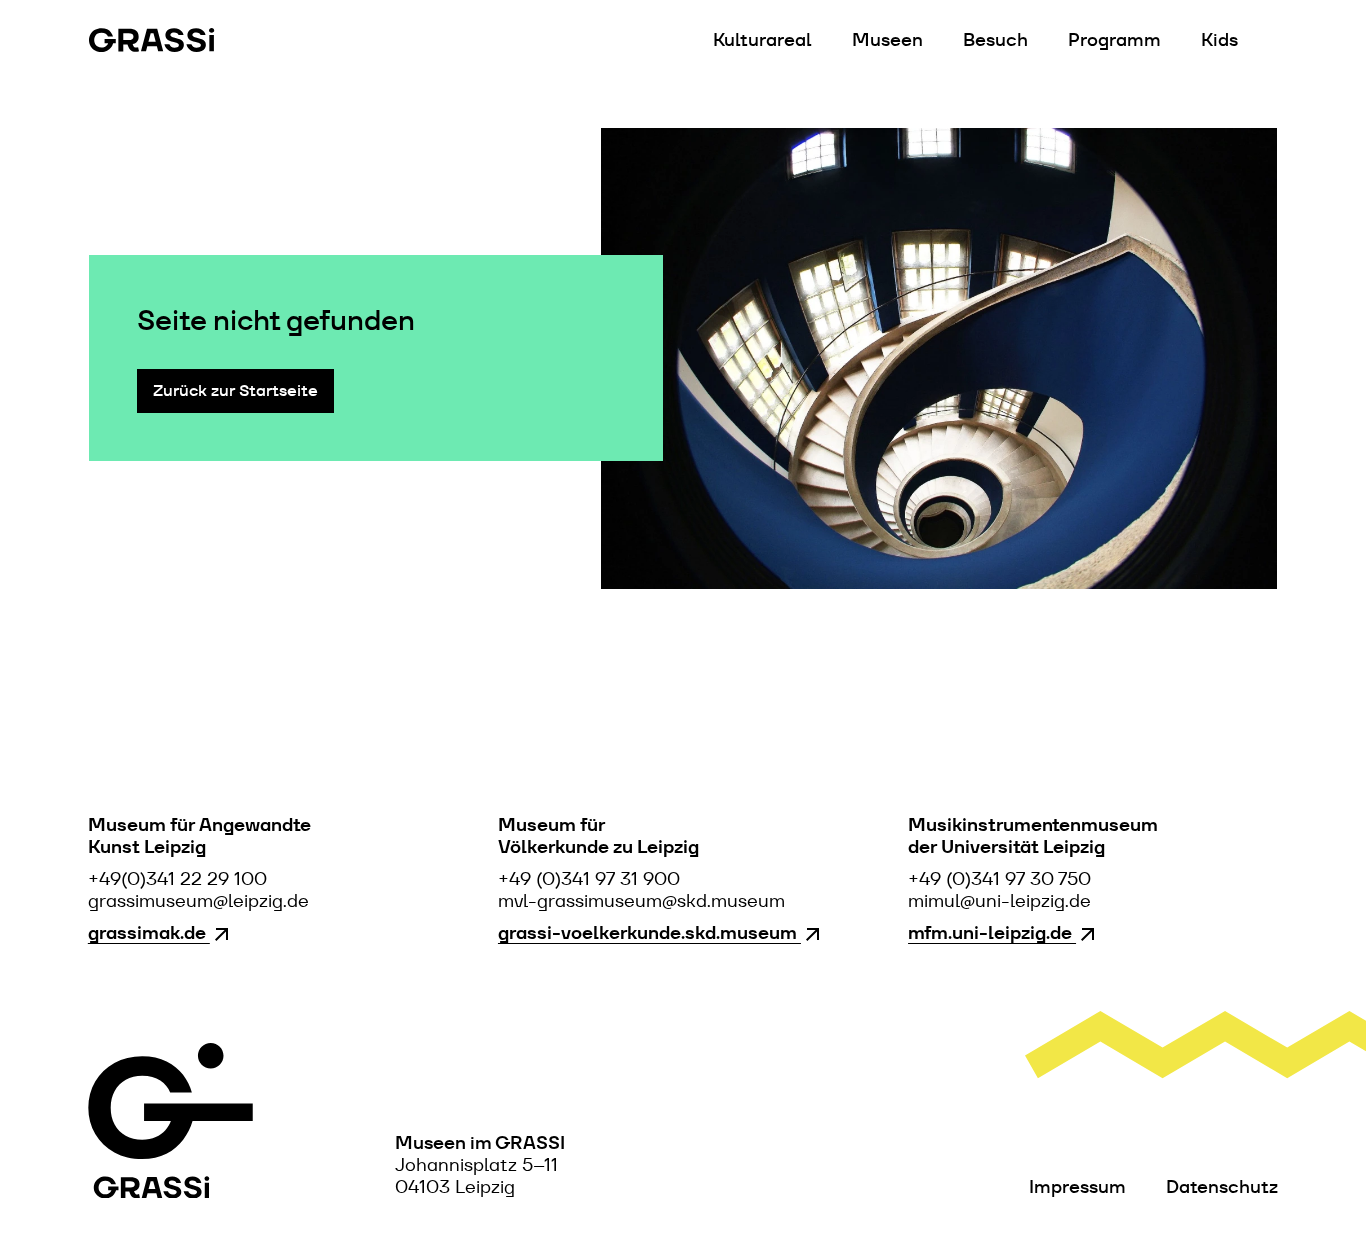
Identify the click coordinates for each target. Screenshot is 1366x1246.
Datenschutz (1222, 1187)
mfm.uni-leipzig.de (992, 932)
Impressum (1077, 1187)
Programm (1114, 40)
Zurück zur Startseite (235, 390)
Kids (1219, 40)
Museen (887, 40)
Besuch (995, 40)
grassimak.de (149, 932)
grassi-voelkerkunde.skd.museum (649, 932)
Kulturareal (762, 40)
